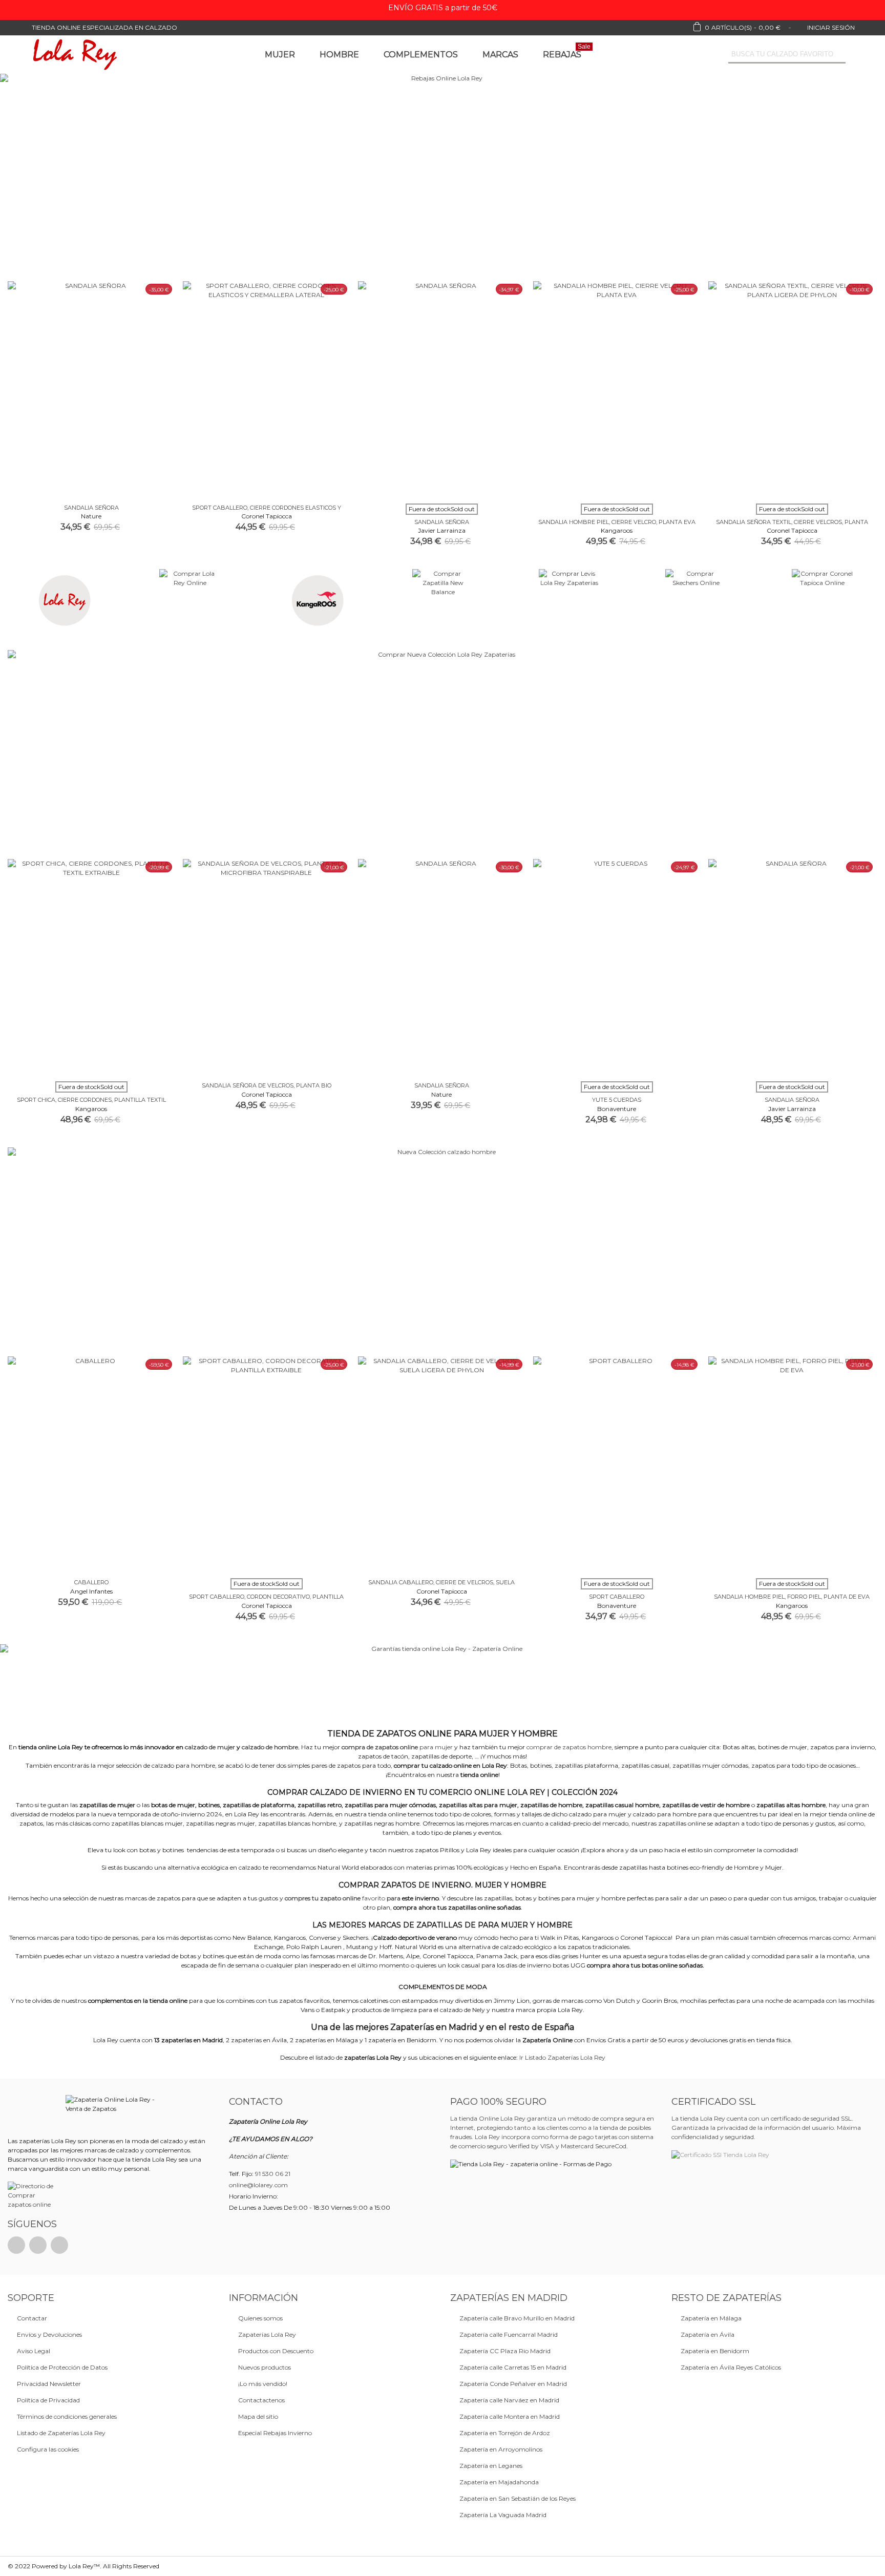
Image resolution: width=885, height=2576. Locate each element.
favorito (343, 1898)
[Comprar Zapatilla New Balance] (443, 600)
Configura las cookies (48, 2449)
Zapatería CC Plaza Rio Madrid (505, 2351)
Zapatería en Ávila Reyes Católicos (731, 2367)
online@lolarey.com (258, 2185)
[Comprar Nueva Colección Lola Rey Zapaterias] (442, 752)
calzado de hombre (270, 1747)
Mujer (280, 55)
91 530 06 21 (273, 2174)
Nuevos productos (265, 2367)
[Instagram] (59, 2245)
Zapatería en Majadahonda (499, 2482)
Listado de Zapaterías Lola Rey (61, 2433)
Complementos (421, 55)
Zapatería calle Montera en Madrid (510, 2416)
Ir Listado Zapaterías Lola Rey (562, 2057)
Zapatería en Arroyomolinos (501, 2449)
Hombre (339, 55)
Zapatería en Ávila (708, 2334)
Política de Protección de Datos (62, 2367)
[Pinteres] (38, 2245)
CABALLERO (91, 1582)
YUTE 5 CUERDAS (617, 1100)
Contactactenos (261, 2400)
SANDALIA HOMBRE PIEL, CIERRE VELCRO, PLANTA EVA (617, 522)
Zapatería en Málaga (711, 2318)
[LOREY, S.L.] (74, 55)
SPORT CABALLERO (617, 1597)
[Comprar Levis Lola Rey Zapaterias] (569, 600)
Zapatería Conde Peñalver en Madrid (513, 2384)
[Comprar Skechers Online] (696, 600)
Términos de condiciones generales (67, 2416)
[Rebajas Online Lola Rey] (442, 177)
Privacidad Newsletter (49, 2384)
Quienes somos (260, 2318)
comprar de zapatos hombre (569, 1747)
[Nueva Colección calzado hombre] (442, 1249)
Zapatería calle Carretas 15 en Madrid (513, 2367)
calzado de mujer (210, 1747)
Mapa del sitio (258, 2416)
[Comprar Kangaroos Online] (316, 600)
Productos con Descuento (276, 2351)
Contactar (32, 2318)
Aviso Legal (34, 2351)
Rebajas (567, 53)
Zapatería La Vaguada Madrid (503, 2515)
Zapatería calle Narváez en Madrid (509, 2400)
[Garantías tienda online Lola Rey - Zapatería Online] (442, 1683)
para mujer (397, 1747)
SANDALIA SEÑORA (91, 508)
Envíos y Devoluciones (49, 2334)
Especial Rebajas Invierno (275, 2433)
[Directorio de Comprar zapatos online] (33, 2195)
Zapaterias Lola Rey (267, 2334)
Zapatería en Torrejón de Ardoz (505, 2433)
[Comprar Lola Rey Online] (63, 600)
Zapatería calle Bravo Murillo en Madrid (517, 2318)
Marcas (500, 55)
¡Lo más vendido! (263, 2384)
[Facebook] (16, 2245)
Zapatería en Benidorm (715, 2351)
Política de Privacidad (48, 2400)
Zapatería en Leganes (491, 2466)
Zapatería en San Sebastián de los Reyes (518, 2498)
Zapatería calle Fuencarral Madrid (509, 2334)
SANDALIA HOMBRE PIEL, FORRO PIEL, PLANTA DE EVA (792, 1597)
